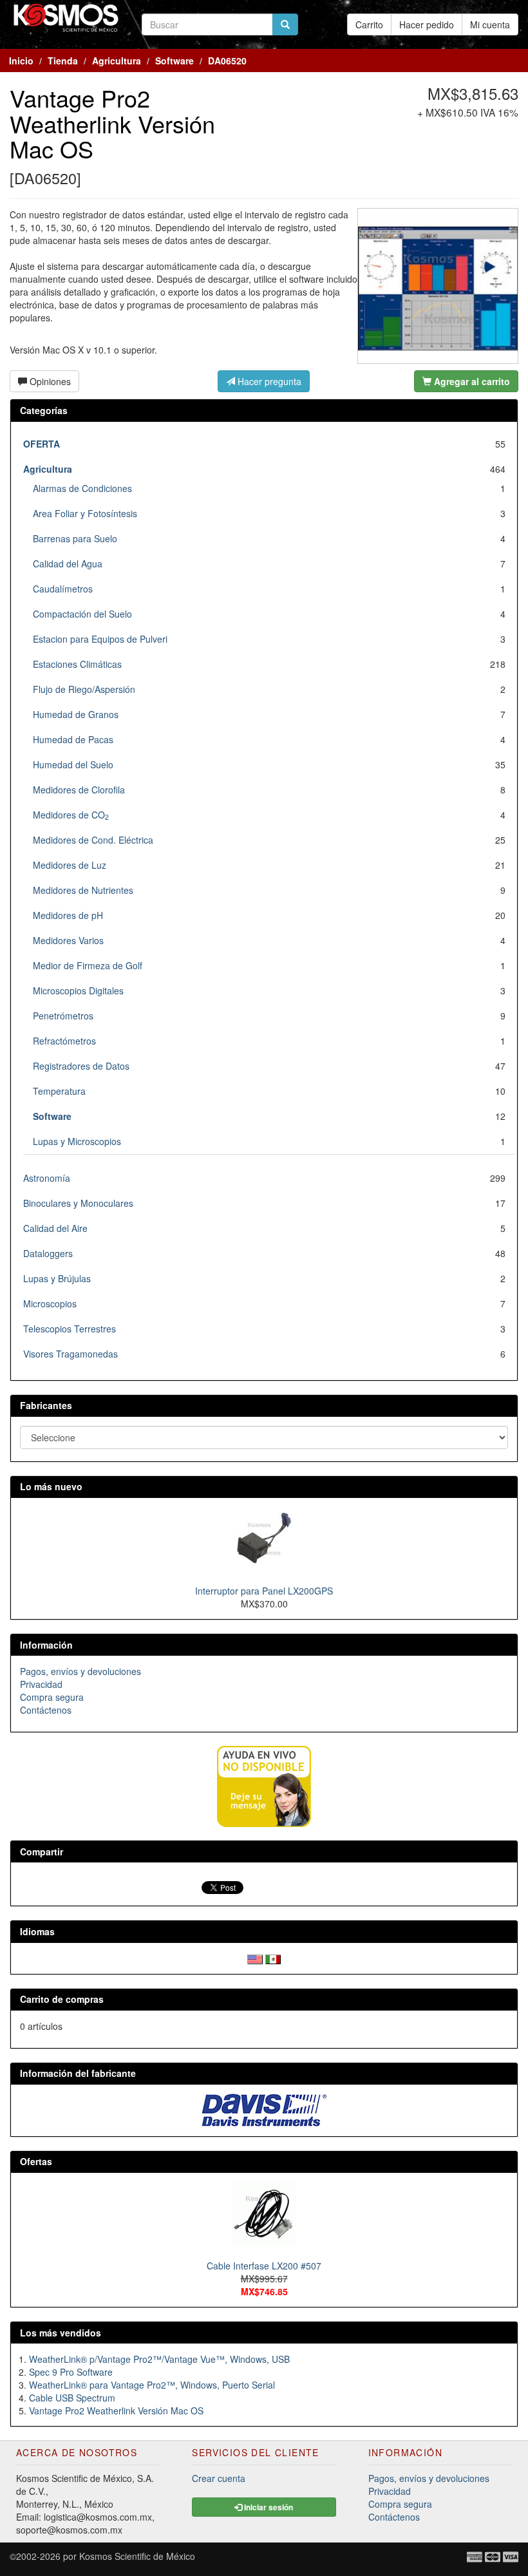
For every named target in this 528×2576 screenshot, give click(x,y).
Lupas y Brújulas (57, 1278)
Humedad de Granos (76, 714)
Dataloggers (48, 1253)
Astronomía (47, 1178)
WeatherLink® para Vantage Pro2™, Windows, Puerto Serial (152, 2385)
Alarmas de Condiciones (82, 488)
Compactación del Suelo (82, 614)
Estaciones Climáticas (77, 664)
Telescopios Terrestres (70, 1329)
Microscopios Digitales (78, 990)
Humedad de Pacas (73, 739)
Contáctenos (46, 1710)
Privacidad (41, 1684)
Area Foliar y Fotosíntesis (85, 513)
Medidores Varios (68, 940)
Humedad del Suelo (73, 764)
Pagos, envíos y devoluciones (80, 1671)
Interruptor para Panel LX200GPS (264, 1591)
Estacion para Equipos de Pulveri (100, 639)
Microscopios (50, 1303)
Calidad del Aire (55, 1228)
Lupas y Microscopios (77, 1141)
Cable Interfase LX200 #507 (264, 2266)
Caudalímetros (63, 589)
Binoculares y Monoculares (78, 1203)
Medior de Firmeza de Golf (88, 965)
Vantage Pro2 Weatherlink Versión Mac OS (116, 2410)
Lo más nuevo (51, 1486)
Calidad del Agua (68, 563)
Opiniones (49, 381)
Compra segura (52, 1697)
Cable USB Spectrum (72, 2398)
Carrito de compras (62, 1999)
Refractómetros (64, 1041)
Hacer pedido (427, 24)
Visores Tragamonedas (71, 1354)
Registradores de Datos (81, 1066)
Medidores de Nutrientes (83, 890)
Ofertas (36, 2161)
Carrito (369, 24)
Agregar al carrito (471, 381)
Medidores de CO (71, 815)
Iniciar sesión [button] (268, 2507)
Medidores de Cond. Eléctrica (93, 840)
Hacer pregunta (268, 381)
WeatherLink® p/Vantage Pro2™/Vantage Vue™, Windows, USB (159, 2359)
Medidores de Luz (70, 865)
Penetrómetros (63, 1016)
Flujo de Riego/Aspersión (84, 689)
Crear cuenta (219, 2478)
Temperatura (59, 1091)
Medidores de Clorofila (79, 790)
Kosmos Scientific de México (137, 2556)
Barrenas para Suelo (75, 538)
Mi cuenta (490, 24)
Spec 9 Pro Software (71, 2372)
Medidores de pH (68, 915)
